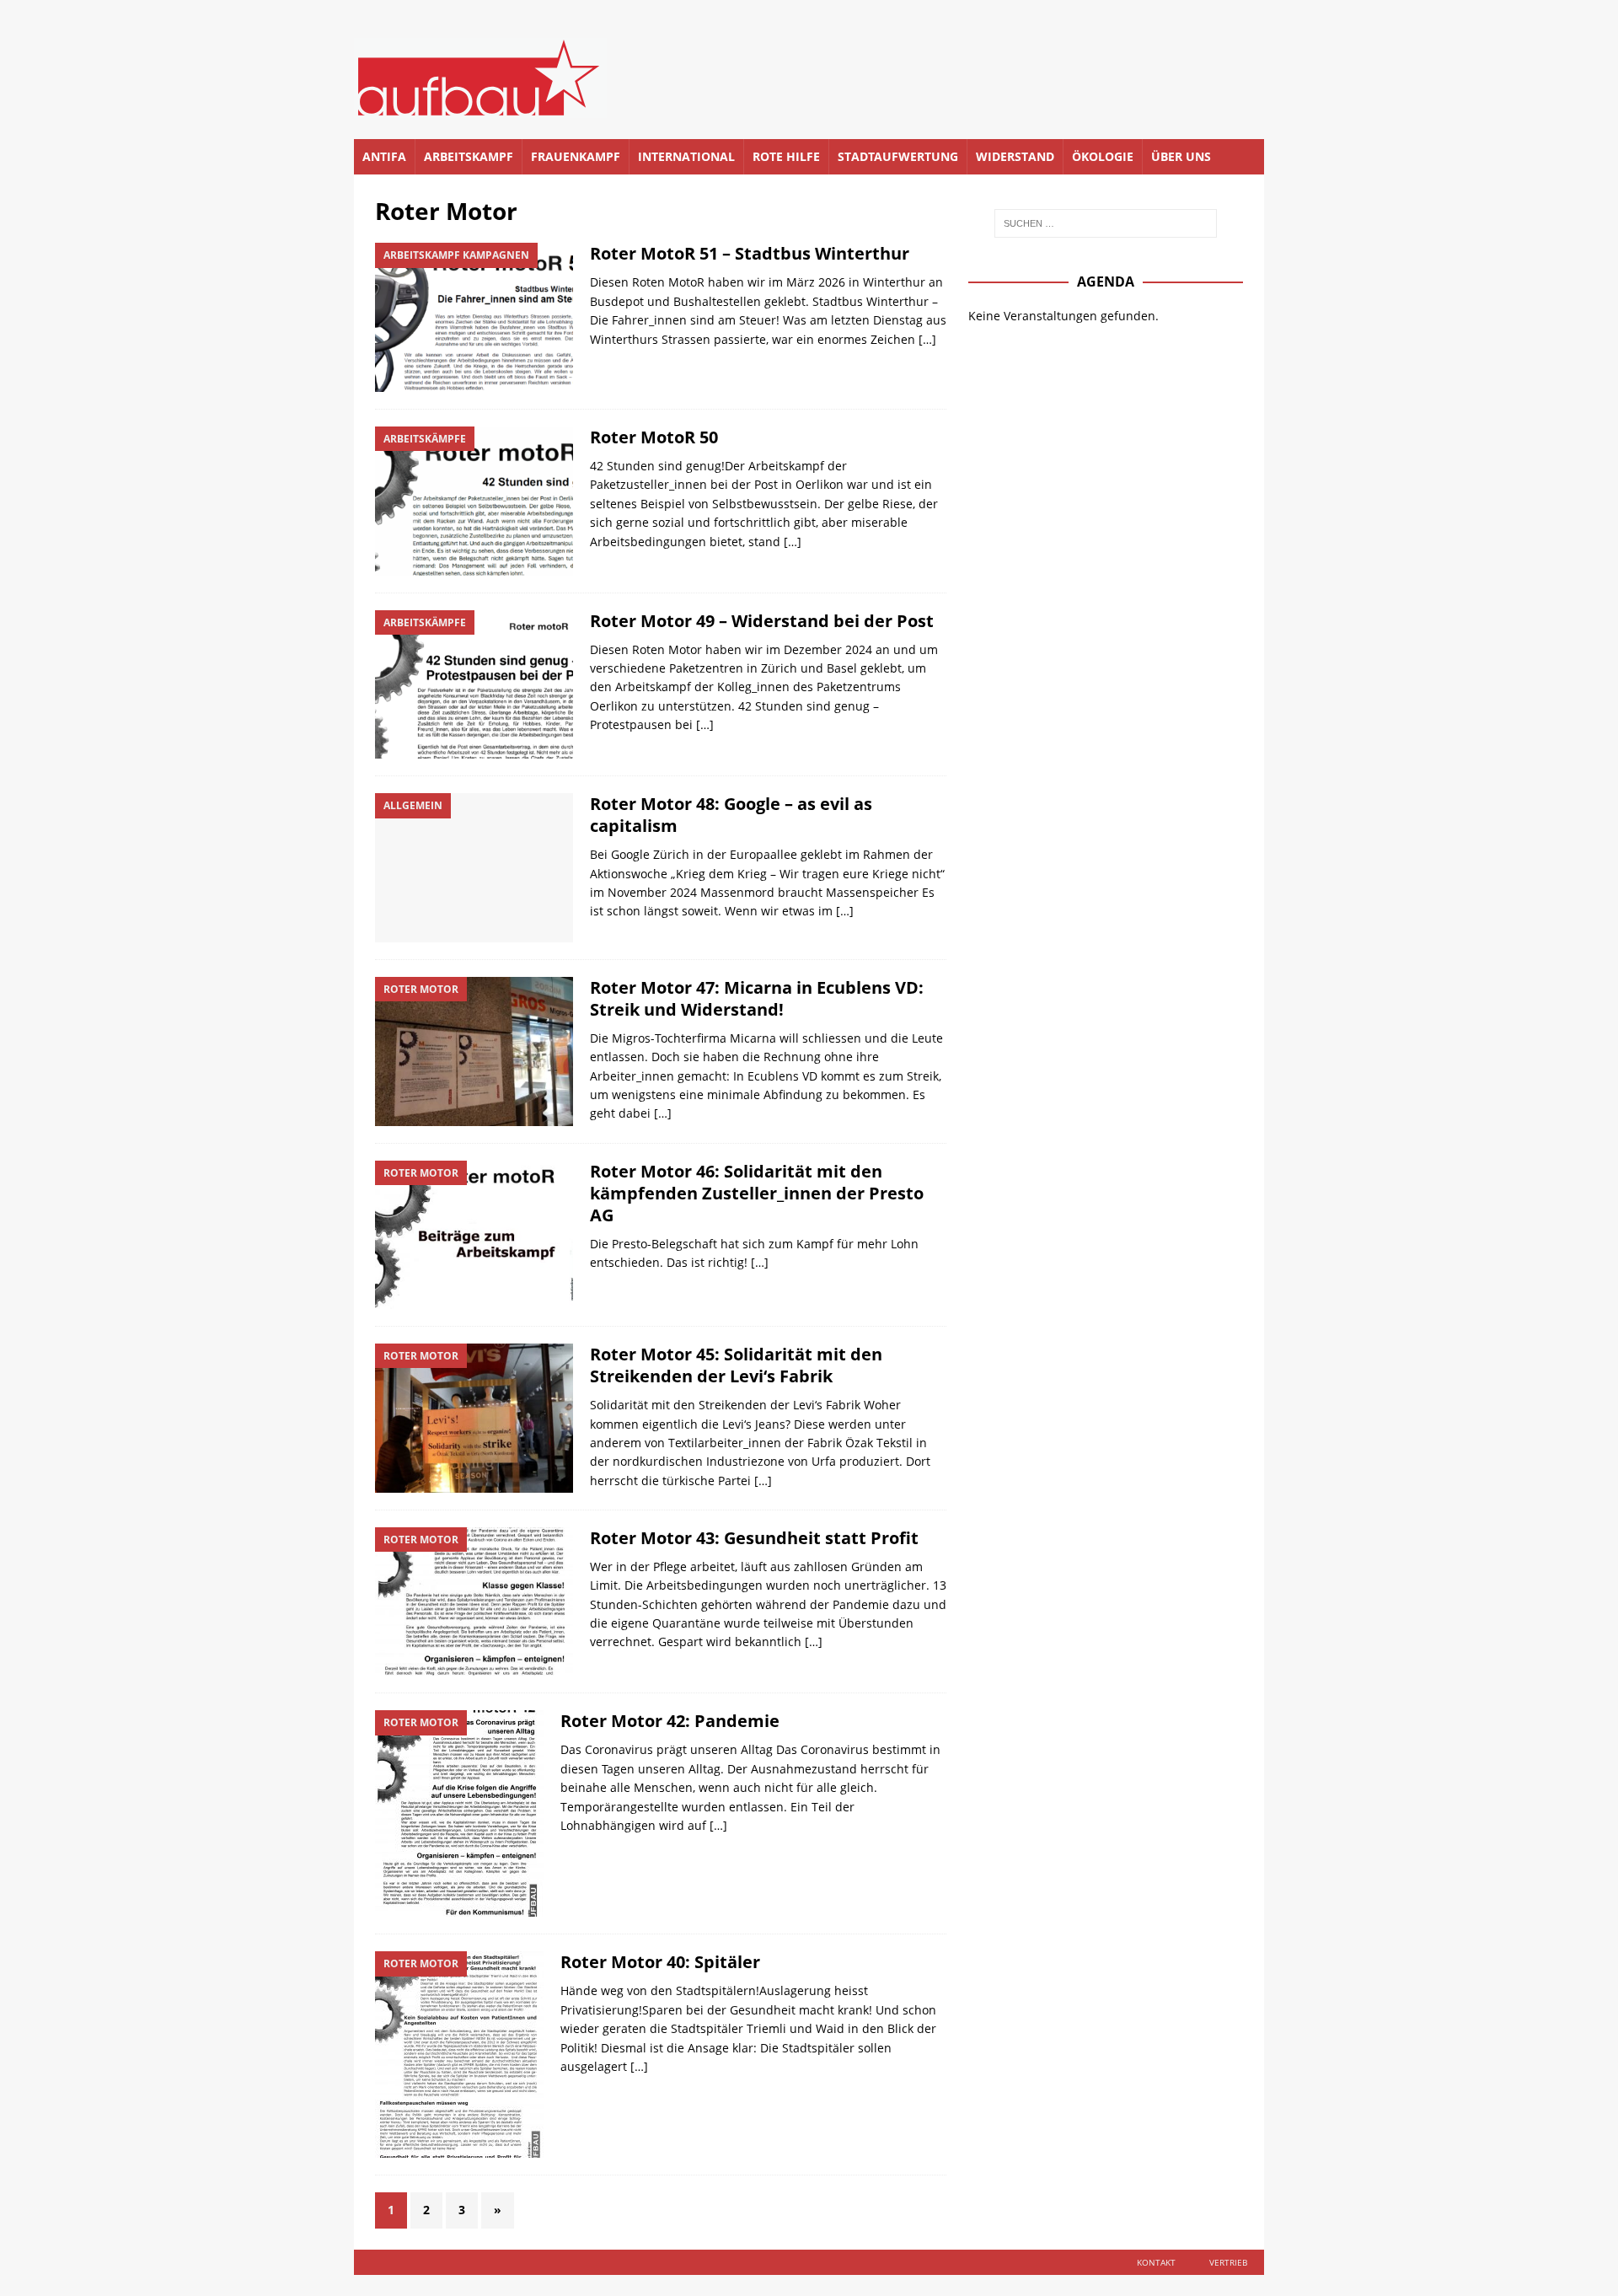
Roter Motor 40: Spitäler (660, 1962)
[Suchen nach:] (1106, 223)
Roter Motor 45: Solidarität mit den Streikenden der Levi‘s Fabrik (736, 1365)
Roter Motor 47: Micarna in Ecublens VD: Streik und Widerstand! (757, 998)
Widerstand (1015, 156)
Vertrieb (1228, 2262)
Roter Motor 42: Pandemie (670, 1721)
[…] (927, 339)
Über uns (1181, 156)
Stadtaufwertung (898, 156)
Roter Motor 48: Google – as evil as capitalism (731, 815)
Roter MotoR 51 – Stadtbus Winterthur (750, 253)
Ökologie (1103, 156)
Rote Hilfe (786, 156)
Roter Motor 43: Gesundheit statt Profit (754, 1538)
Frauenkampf (576, 156)
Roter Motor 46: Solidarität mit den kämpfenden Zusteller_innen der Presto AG (757, 1193)
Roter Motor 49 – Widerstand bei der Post (762, 621)
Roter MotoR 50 (654, 437)
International (686, 156)
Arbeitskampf (469, 156)
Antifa (384, 156)
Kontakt (1156, 2262)
